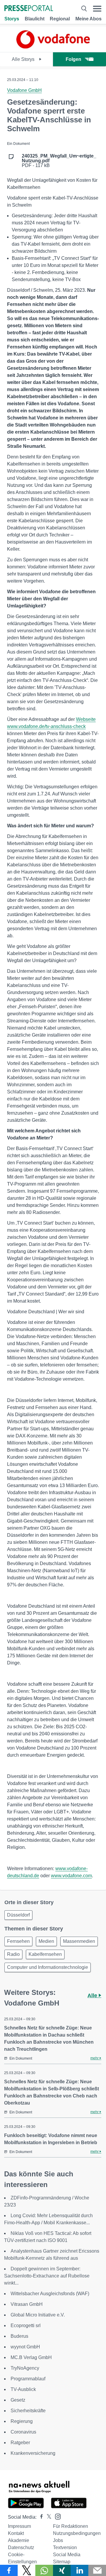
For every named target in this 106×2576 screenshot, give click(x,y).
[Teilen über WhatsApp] (44, 2570)
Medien (46, 1941)
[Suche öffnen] (84, 9)
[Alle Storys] (53, 47)
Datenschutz (21, 2547)
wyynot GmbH (25, 2347)
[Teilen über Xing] (62, 2570)
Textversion (65, 2547)
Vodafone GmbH (24, 90)
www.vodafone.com (71, 1876)
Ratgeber (20, 2443)
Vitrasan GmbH (27, 2304)
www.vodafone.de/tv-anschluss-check (46, 726)
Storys (12, 19)
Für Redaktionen (71, 2526)
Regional (60, 19)
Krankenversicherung (33, 2453)
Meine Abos (88, 19)
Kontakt (16, 2533)
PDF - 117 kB (59, 161)
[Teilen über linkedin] (79, 2570)
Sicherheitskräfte (28, 2411)
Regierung (22, 2421)
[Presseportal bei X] (47, 2517)
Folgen (73, 59)
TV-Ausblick (23, 2389)
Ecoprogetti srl (26, 2325)
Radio (13, 1954)
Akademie (19, 2540)
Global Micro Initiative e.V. (38, 2315)
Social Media (67, 2555)
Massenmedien (79, 1941)
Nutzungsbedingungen (77, 2533)
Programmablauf (28, 2379)
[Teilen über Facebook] (9, 2570)
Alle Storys (24, 59)
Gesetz (18, 2400)
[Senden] (97, 2570)
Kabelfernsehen (45, 1954)
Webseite (86, 719)
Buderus (19, 2336)
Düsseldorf (18, 1915)
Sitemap (62, 2562)
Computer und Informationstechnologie (48, 1967)
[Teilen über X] (26, 2570)
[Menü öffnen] (97, 9)
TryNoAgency (25, 2368)
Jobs (58, 2540)
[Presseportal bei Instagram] (56, 2516)
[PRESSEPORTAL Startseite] (29, 9)
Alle (93, 1995)
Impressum (19, 2526)
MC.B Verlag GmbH (31, 2357)
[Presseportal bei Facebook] (40, 2517)
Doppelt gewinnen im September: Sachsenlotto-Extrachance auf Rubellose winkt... (47, 2276)
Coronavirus (23, 2432)
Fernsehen (18, 1941)
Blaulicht (35, 19)
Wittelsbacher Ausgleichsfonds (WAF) (50, 2294)
